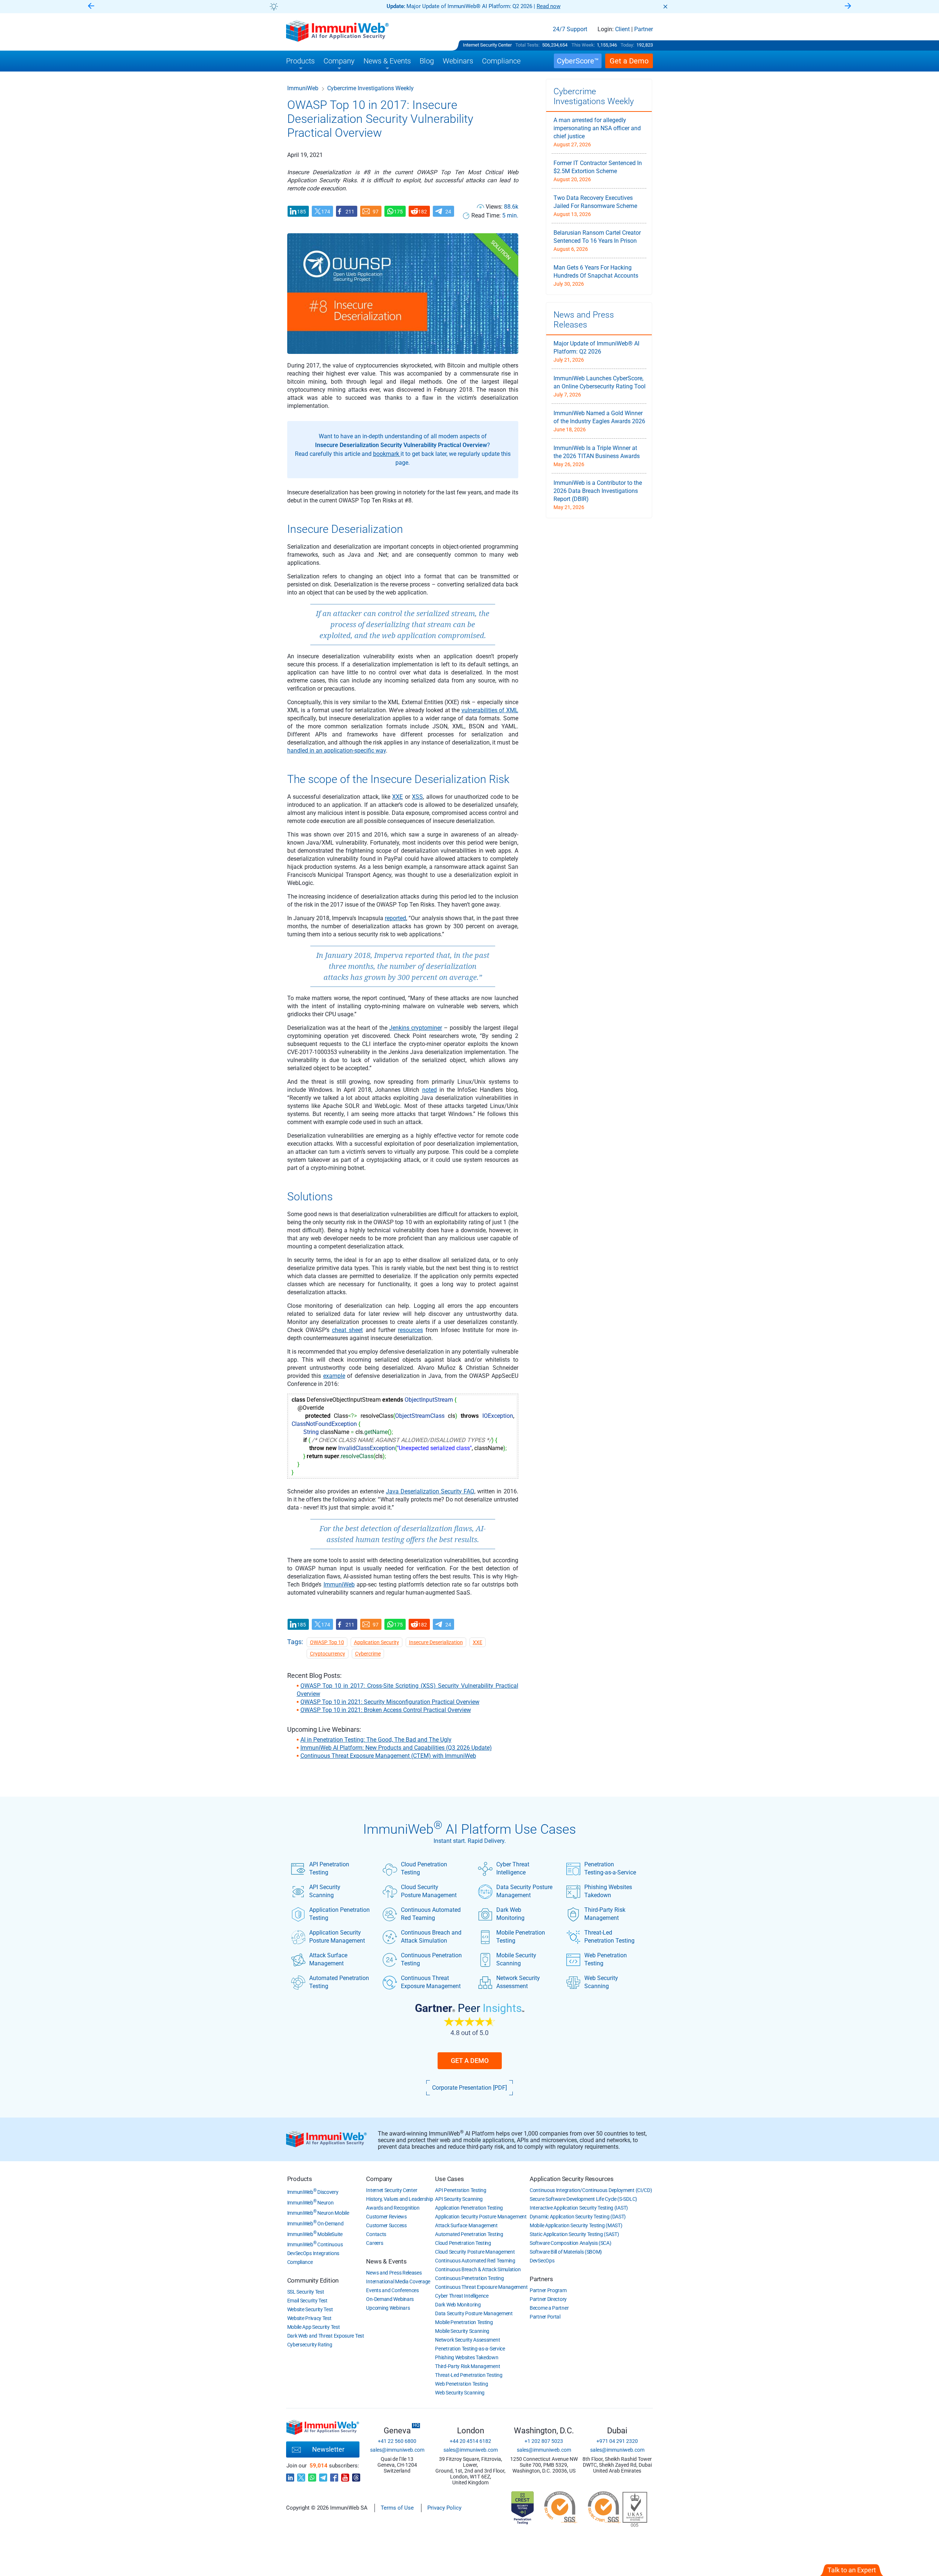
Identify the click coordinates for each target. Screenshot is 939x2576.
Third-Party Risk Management (605, 1914)
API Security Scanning (325, 1891)
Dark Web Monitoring (510, 1914)
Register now (558, 6)
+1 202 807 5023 (544, 2441)
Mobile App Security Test (314, 2327)
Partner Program (548, 2290)
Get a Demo (470, 2061)
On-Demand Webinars (390, 2299)
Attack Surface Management (328, 1959)
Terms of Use (397, 2508)
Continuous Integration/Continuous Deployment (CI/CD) (591, 2190)
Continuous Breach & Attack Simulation (478, 2269)
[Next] (848, 6)
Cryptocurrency (328, 1654)
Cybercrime (368, 1654)
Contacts (376, 2234)
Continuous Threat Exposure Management (431, 1982)
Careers (374, 2243)
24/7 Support (570, 29)
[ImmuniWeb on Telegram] (323, 2476)
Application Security (377, 1642)
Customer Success (386, 2225)
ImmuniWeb (303, 88)
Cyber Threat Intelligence (513, 1868)
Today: (627, 45)
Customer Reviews (386, 2217)
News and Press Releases (394, 2273)
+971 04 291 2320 (617, 2441)
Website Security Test (310, 2309)
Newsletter (328, 2449)
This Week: (583, 45)
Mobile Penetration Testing (521, 1937)
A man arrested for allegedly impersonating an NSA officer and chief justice (597, 128)
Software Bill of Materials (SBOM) (566, 2252)
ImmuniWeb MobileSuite (315, 2234)
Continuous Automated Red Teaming (431, 1914)
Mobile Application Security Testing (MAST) (576, 2225)
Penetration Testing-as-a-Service (610, 1868)
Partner (644, 29)
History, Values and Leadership (399, 2199)
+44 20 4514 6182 (470, 2441)
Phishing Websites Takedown (608, 1891)
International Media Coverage (398, 2282)
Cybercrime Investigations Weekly (594, 96)
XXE (397, 797)
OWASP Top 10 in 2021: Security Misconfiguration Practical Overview (390, 1702)
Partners (541, 2279)
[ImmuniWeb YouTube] (345, 2476)
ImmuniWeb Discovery (313, 2192)
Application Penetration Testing (339, 1914)
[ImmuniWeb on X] (301, 2476)
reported (395, 918)
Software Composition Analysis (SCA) (571, 2243)
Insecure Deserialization (436, 1642)
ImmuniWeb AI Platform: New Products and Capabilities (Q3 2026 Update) (396, 1748)
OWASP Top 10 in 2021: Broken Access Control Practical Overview (386, 1710)
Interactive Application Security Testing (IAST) (579, 2208)
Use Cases (449, 2179)
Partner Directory (548, 2299)
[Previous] (91, 6)
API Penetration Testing (329, 1868)
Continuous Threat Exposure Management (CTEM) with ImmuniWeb (388, 1756)
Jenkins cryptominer (416, 1028)
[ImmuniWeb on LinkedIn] (290, 2476)
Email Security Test (307, 2301)
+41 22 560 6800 (397, 2441)
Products (300, 2179)
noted (430, 1090)
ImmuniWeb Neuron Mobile (318, 2213)
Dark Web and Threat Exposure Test (326, 2336)
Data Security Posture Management (524, 1891)
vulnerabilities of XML (490, 710)
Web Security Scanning (601, 1982)
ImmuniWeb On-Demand (315, 2224)
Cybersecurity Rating (310, 2345)
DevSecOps (542, 2261)
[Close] (665, 7)
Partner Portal (545, 2317)
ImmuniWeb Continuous (315, 2244)
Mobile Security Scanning (516, 1959)
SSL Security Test (306, 2292)
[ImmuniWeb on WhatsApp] (312, 2476)
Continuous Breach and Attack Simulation (431, 1937)
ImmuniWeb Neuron (310, 2203)
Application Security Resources (572, 2179)
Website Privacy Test (309, 2318)
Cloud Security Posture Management (429, 1891)
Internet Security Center (487, 45)
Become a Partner (549, 2308)
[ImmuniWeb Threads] (356, 2476)
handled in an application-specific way (337, 751)
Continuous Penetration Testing (431, 1959)
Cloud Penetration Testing (424, 1868)
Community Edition (313, 2280)
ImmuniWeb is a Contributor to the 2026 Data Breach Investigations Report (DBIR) (598, 491)
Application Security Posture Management (337, 1937)
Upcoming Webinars (388, 2308)
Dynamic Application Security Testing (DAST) (578, 2217)
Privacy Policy (444, 2508)
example (334, 1376)
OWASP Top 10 (327, 1642)
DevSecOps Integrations (313, 2253)
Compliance (300, 2262)
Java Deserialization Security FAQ (430, 1491)
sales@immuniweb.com (397, 2450)
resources (410, 1330)
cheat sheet (347, 1330)
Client (622, 29)
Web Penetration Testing (606, 1959)
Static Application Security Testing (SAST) (574, 2234)
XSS (417, 797)
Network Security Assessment (518, 1982)
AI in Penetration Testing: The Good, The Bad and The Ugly (376, 1740)
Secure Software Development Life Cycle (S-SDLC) (583, 2199)
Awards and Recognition (393, 2208)
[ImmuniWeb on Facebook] (334, 2476)
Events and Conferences (392, 2290)
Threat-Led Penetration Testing (609, 1937)
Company (379, 2179)
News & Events (386, 2261)
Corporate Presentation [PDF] (469, 2088)
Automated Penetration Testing (339, 1982)
